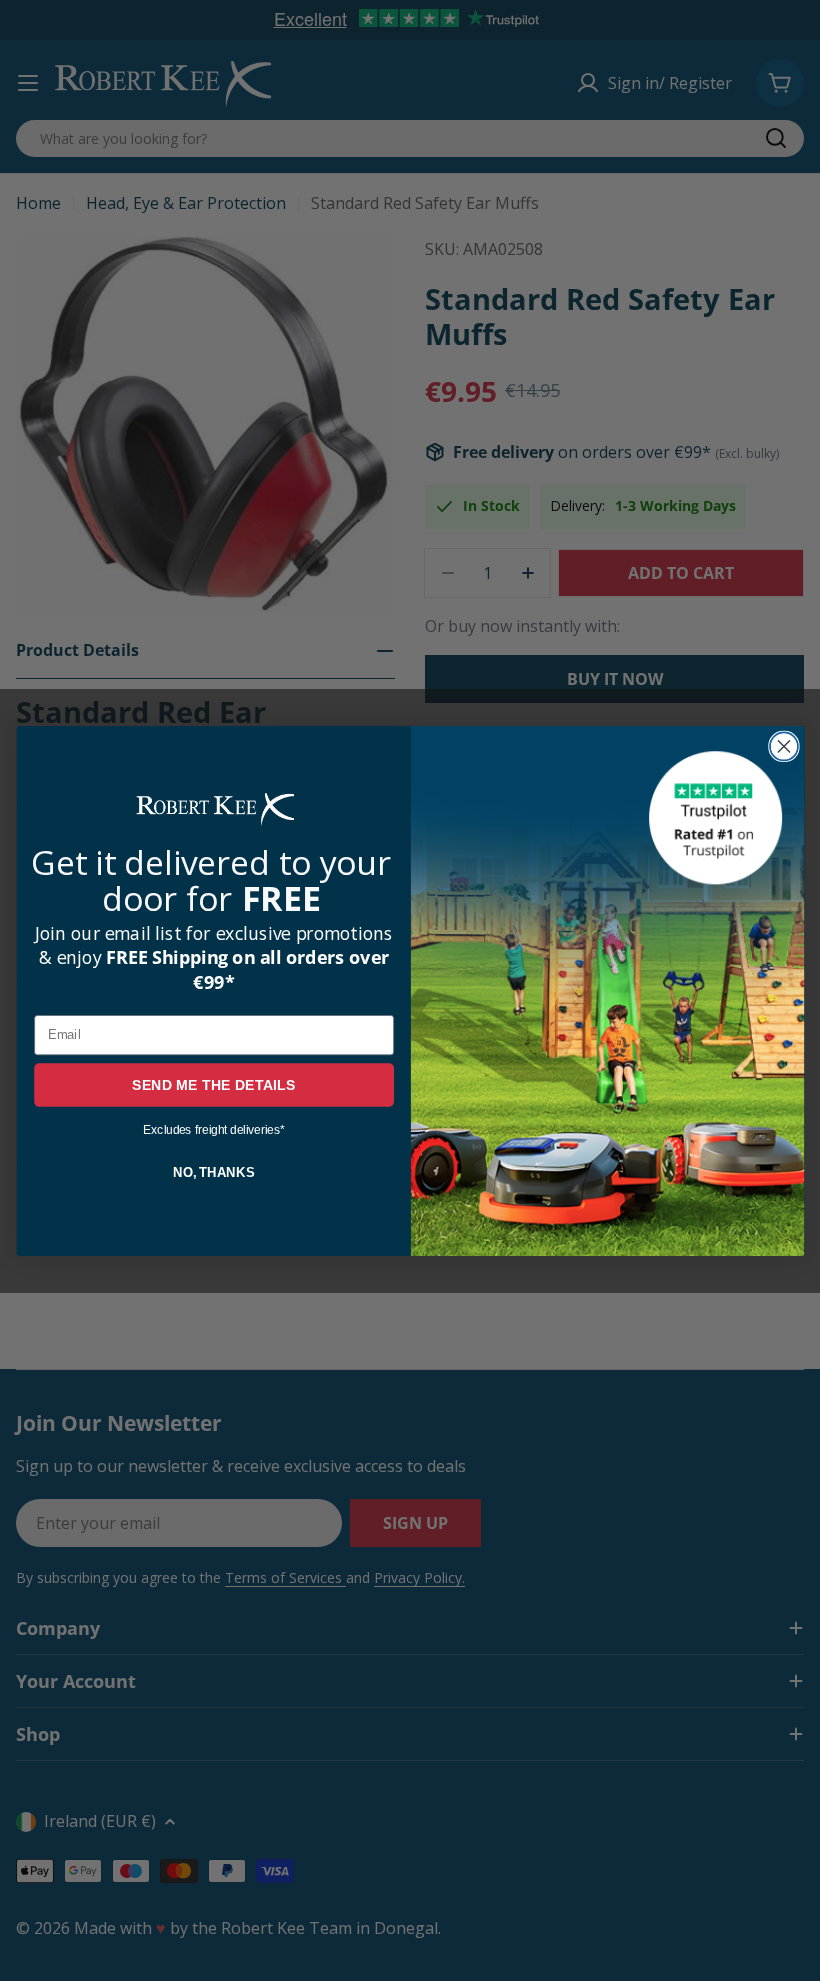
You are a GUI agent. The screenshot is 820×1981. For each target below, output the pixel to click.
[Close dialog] (783, 746)
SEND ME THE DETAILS (214, 1084)
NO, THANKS (213, 1172)
